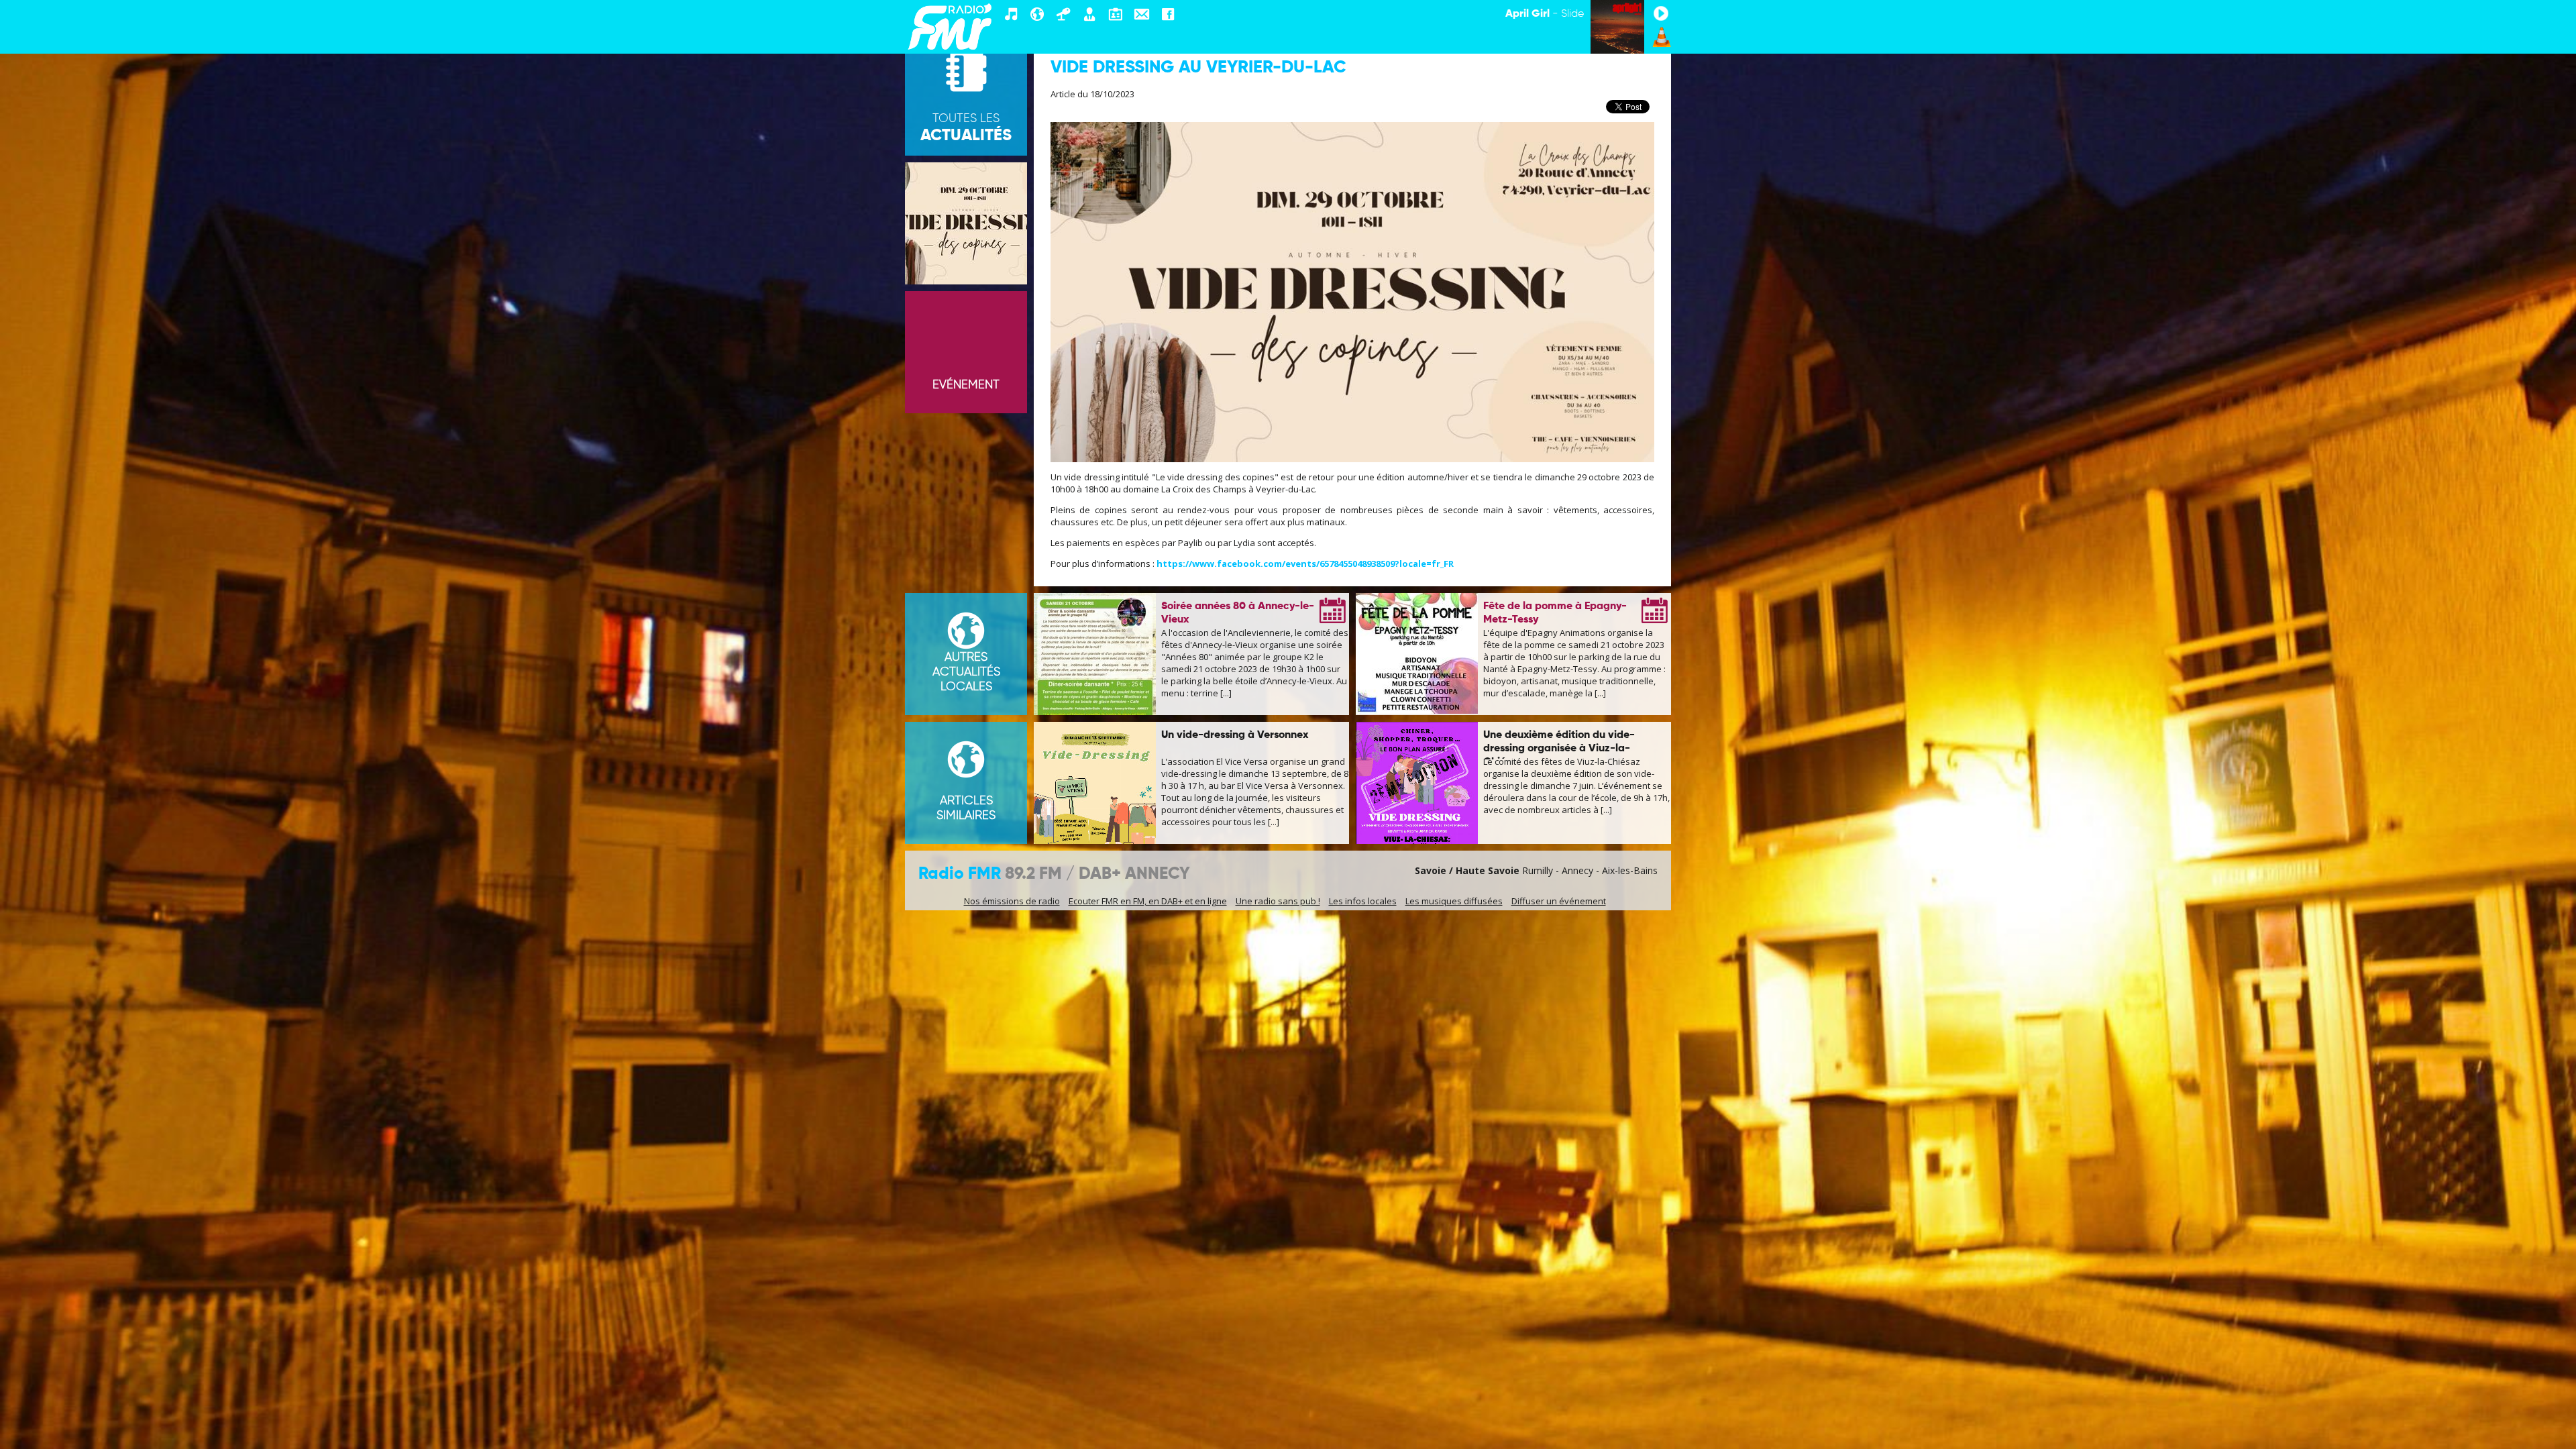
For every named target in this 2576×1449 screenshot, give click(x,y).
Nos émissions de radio (1012, 901)
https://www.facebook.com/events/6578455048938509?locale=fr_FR (1305, 563)
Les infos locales (1363, 901)
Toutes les (966, 128)
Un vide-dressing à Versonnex (1235, 735)
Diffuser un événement (1559, 901)
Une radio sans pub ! (1278, 901)
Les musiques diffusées (1454, 901)
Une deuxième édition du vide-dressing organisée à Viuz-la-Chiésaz (1559, 749)
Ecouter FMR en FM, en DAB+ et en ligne (1148, 901)
